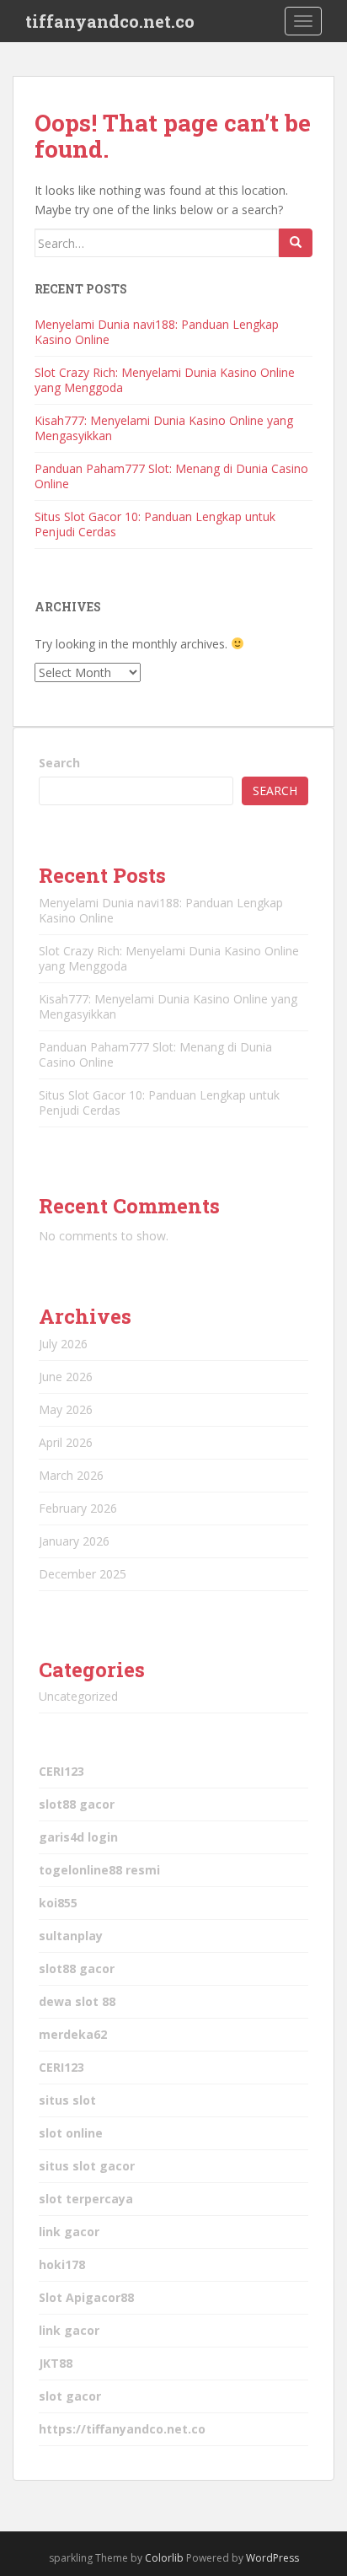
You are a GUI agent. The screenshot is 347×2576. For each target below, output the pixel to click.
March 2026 (71, 1475)
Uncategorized (78, 1696)
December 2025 (83, 1574)
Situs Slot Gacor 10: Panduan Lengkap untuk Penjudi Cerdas (155, 524)
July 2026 (63, 1344)
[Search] (296, 243)
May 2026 (66, 1409)
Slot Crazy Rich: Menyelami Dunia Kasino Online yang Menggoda (165, 380)
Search (59, 763)
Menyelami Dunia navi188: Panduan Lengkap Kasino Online (157, 332)
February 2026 (78, 1508)
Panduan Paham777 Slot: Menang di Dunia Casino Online (171, 476)
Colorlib (164, 2558)
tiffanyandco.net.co (110, 21)
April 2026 (66, 1442)
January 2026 (74, 1541)
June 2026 (66, 1377)
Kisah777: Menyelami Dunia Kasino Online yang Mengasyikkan (164, 428)
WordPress (272, 2558)
